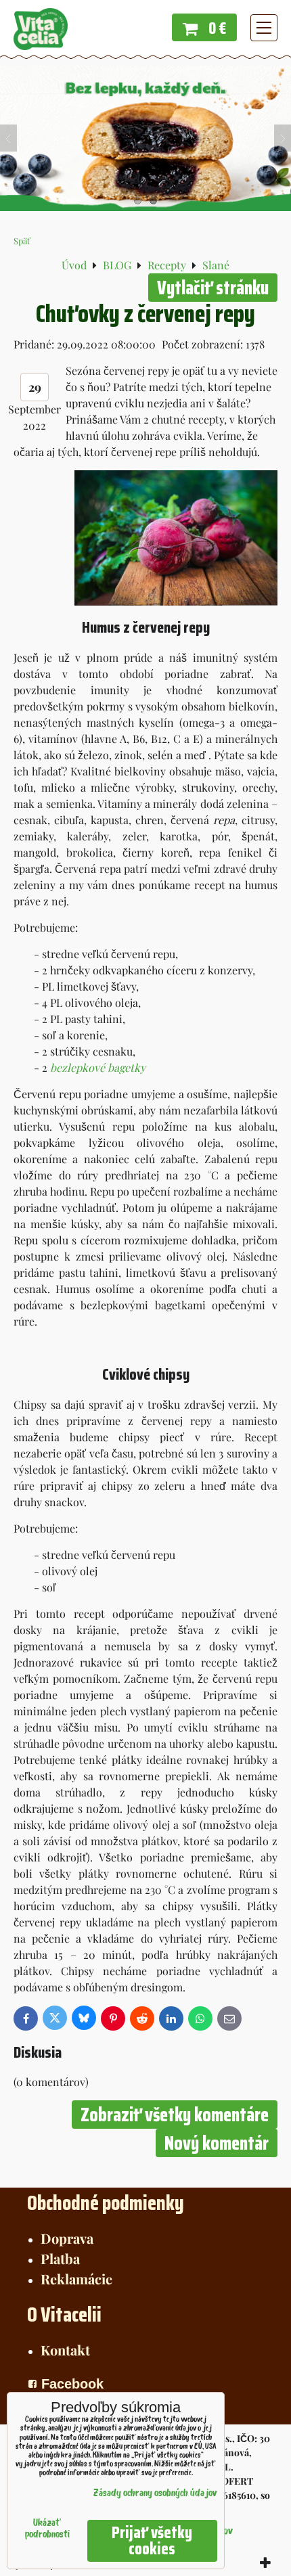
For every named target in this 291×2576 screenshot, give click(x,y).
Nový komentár (217, 2143)
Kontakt (65, 2350)
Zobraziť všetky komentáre (175, 2115)
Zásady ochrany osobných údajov (155, 2494)
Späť (22, 241)
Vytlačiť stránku (213, 288)
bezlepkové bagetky (98, 1067)
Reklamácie (76, 2279)
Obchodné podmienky (106, 2203)
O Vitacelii (64, 2314)
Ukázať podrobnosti (47, 2529)
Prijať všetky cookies (152, 2541)
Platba (60, 2258)
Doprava (67, 2238)
